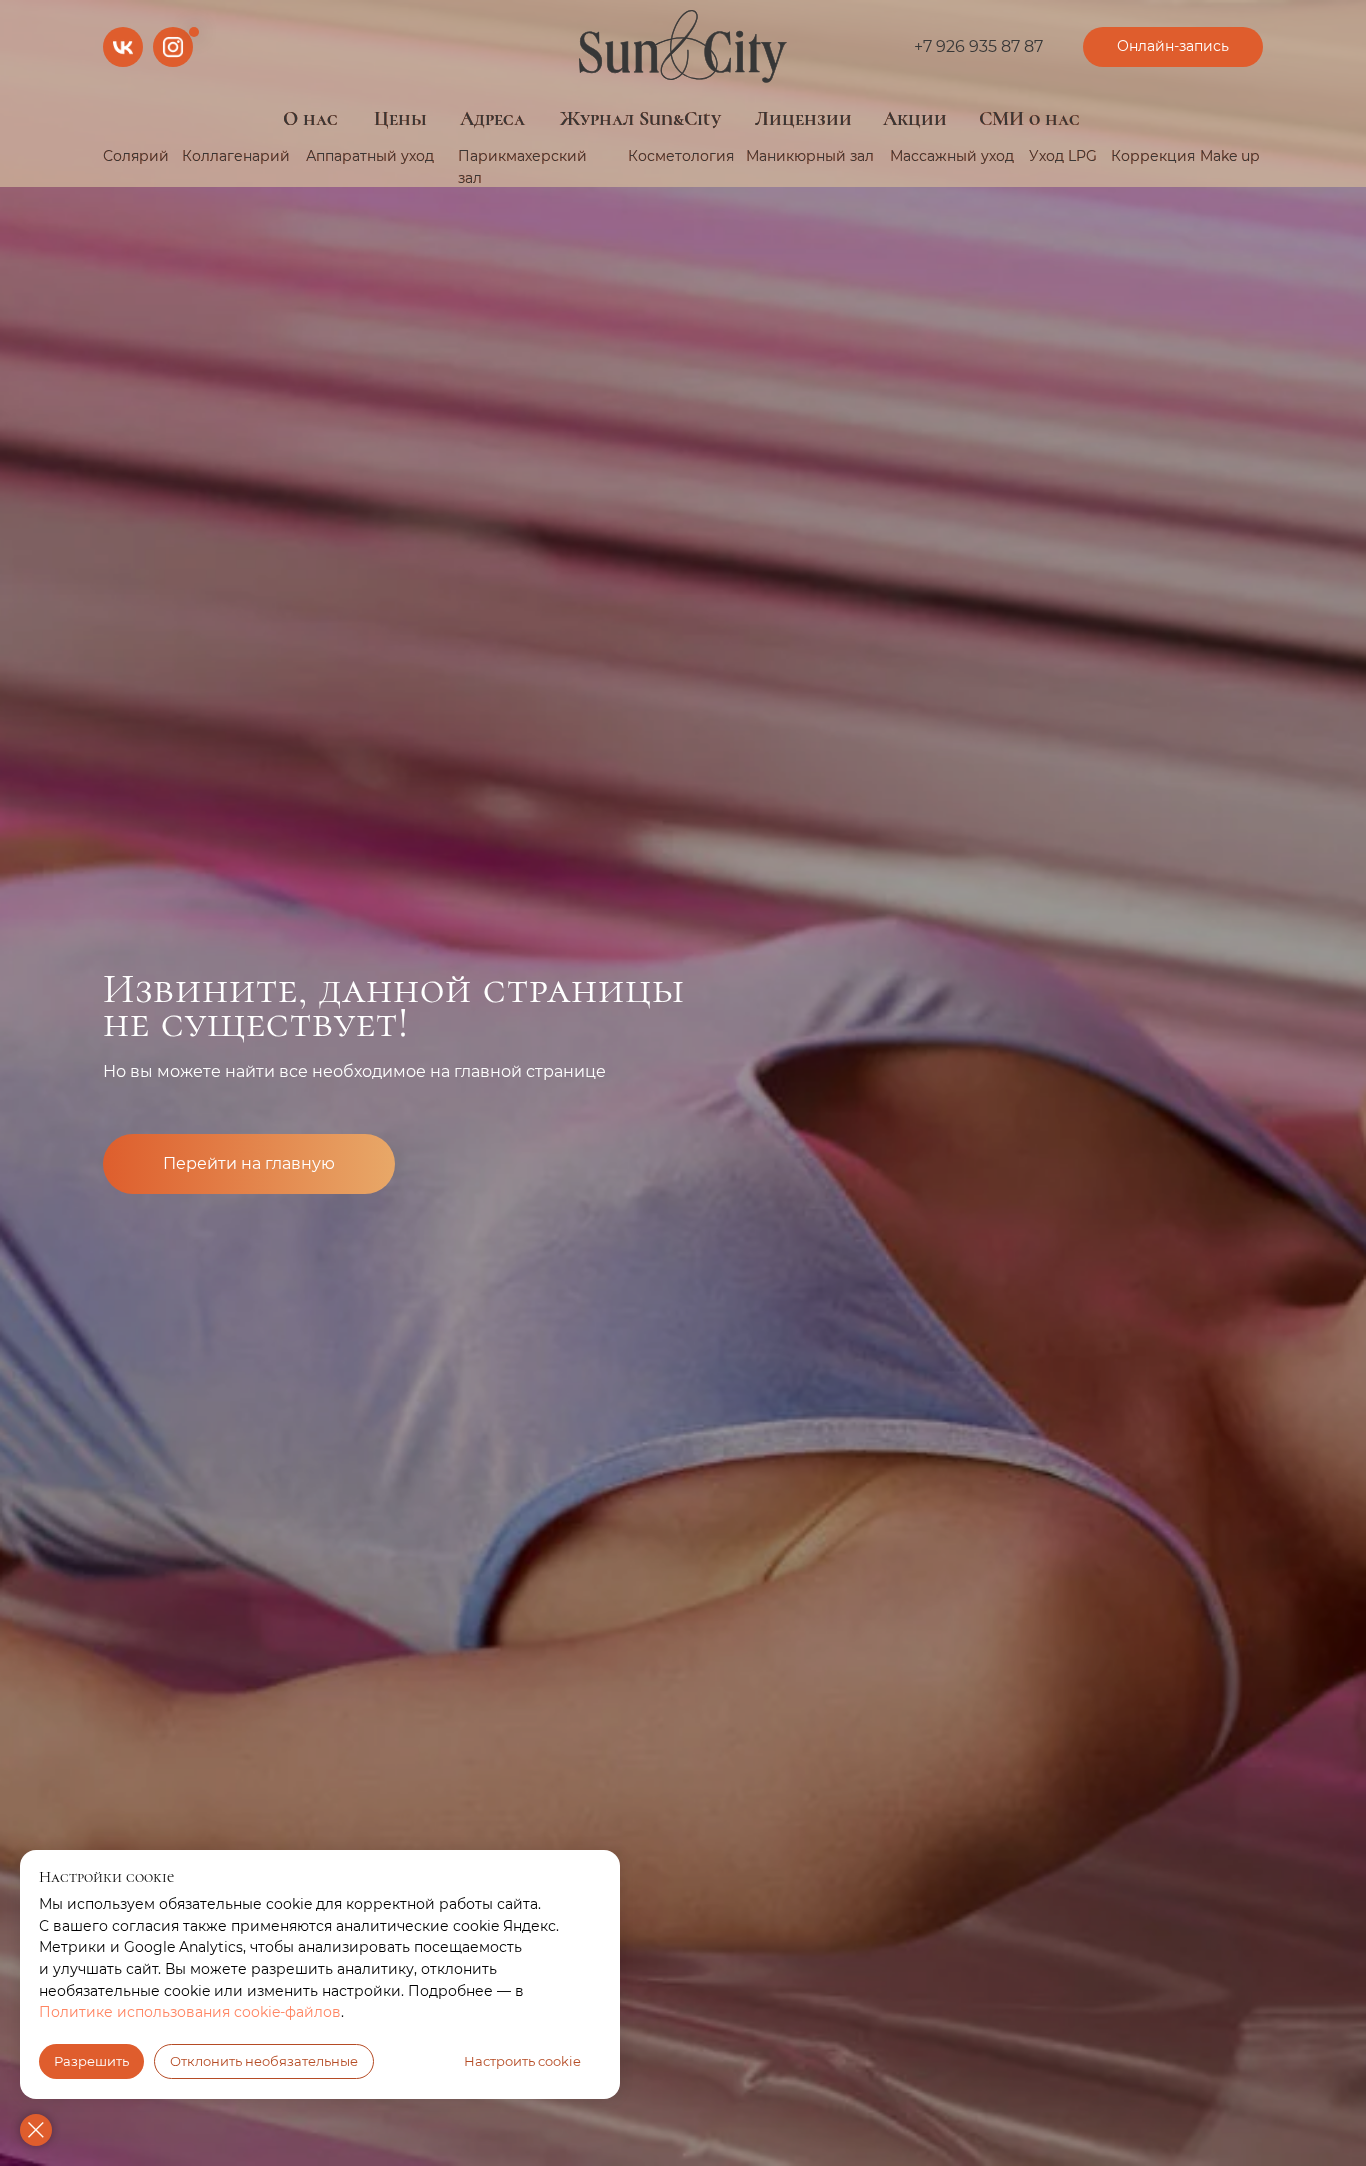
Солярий (136, 156)
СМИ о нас (1029, 119)
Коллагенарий (236, 156)
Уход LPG (1063, 156)
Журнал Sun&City (640, 119)
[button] (1173, 47)
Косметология (681, 156)
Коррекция (1153, 156)
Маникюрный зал (810, 156)
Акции (915, 119)
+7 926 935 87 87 (978, 46)
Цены (400, 119)
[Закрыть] (36, 2130)
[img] (683, 47)
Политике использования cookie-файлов (190, 2012)
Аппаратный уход (370, 156)
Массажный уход (952, 156)
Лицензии (803, 119)
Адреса (492, 119)
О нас (310, 119)
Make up (1229, 156)
